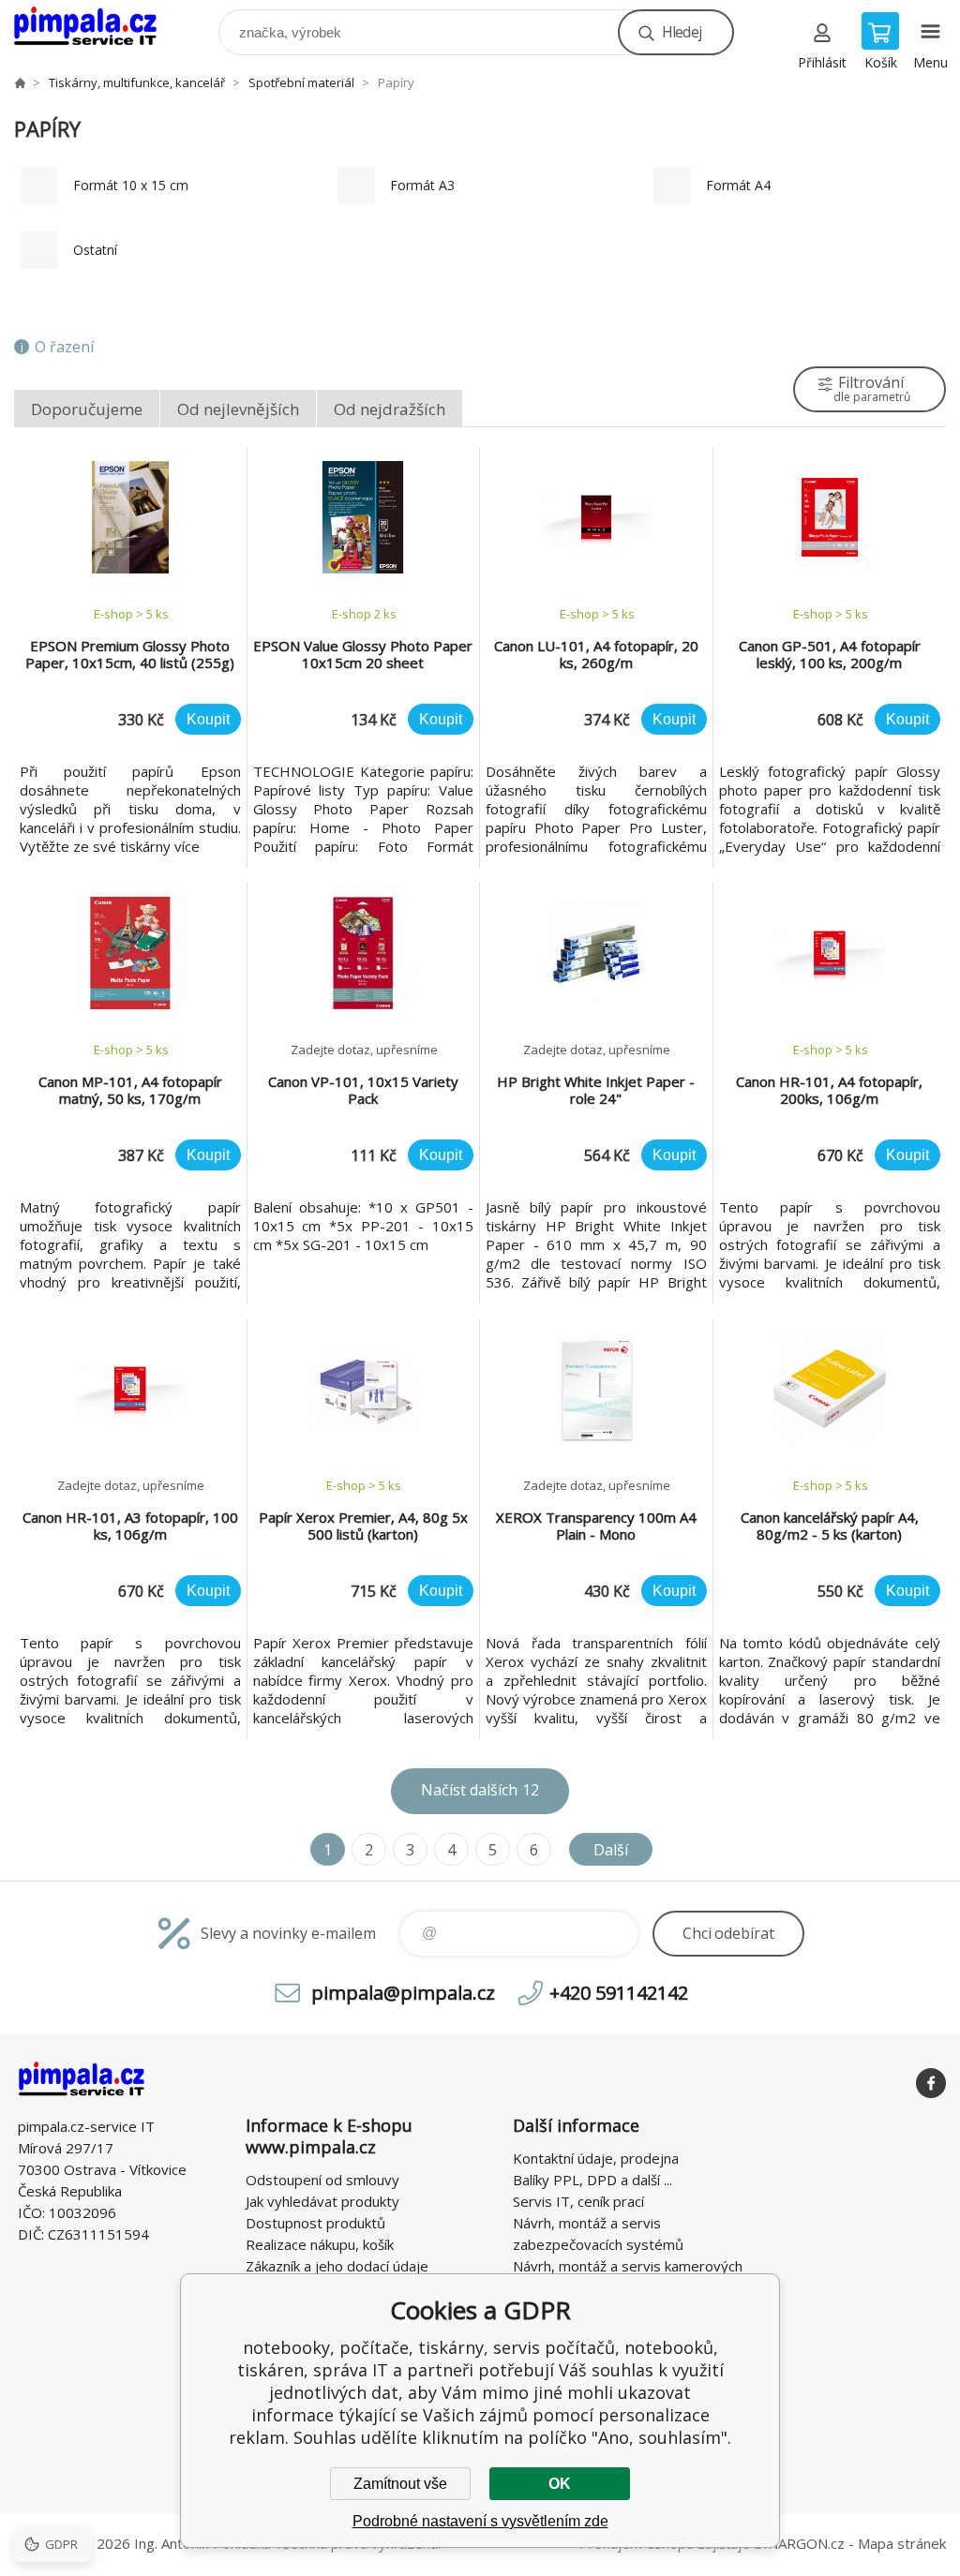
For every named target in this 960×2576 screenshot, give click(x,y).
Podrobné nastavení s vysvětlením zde (480, 2521)
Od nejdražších (390, 409)
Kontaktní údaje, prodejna (596, 2158)
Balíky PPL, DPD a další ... (592, 2180)
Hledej (682, 32)
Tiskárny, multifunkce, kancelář (137, 82)
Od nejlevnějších (238, 409)
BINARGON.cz (799, 2543)
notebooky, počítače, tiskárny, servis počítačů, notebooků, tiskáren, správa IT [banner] (97, 28)
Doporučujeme (87, 409)
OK (560, 2484)
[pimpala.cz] (20, 82)
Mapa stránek (902, 2543)
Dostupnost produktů (315, 2223)
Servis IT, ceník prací (578, 2201)
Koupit (208, 719)
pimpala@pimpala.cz (403, 1993)
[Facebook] (931, 2083)
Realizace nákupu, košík (320, 2244)
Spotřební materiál (301, 82)
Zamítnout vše (400, 2484)
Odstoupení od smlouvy (322, 2180)
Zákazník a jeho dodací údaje (337, 2266)
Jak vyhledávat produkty (322, 2201)
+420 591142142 (619, 1993)
